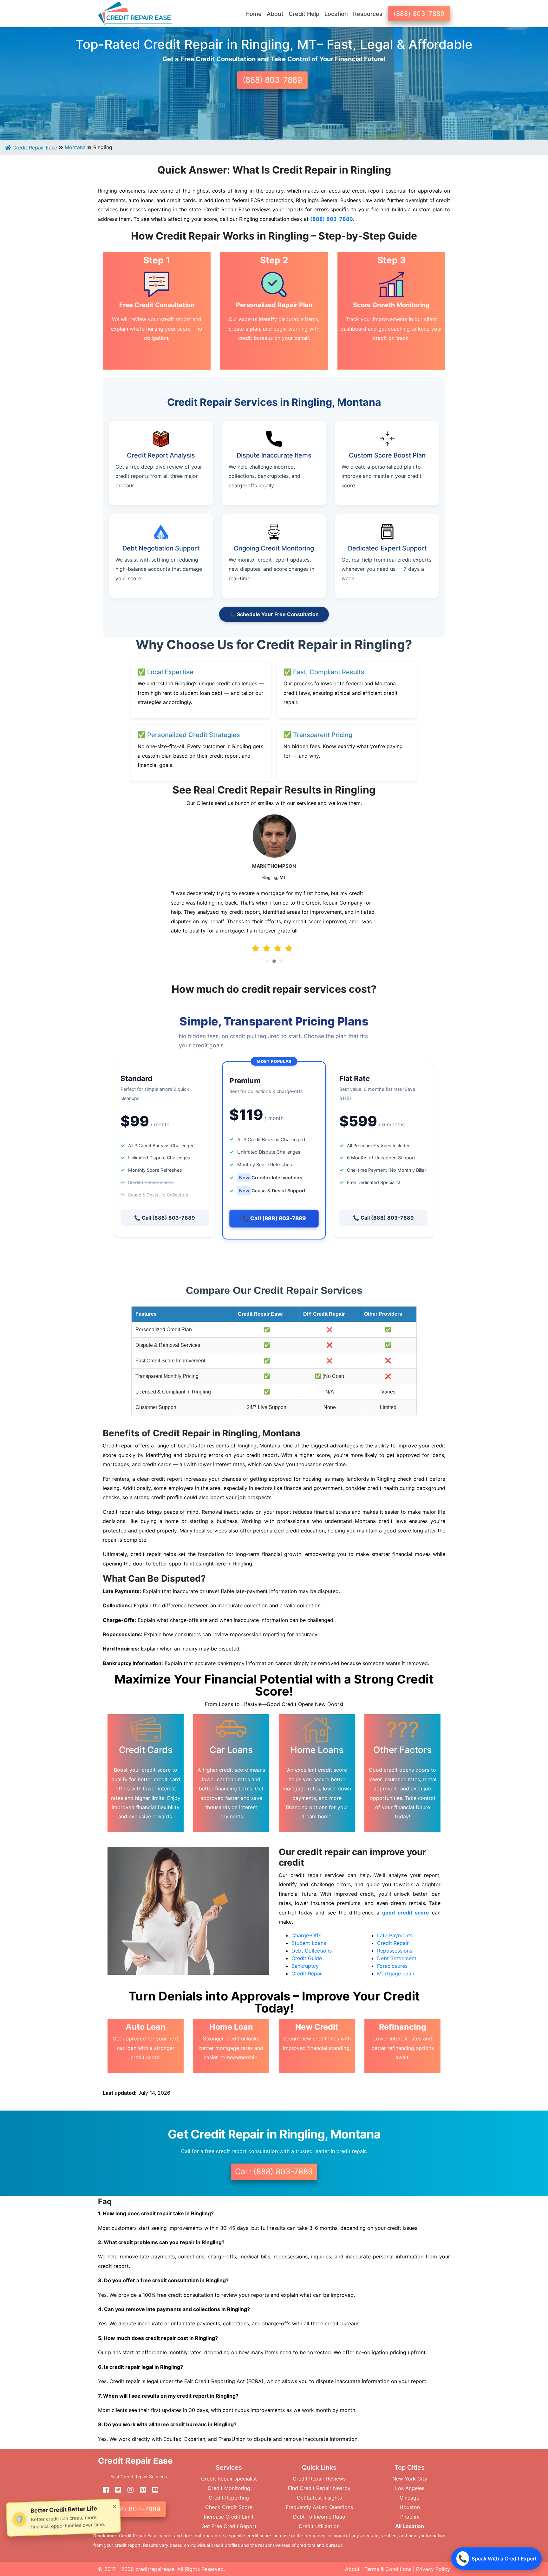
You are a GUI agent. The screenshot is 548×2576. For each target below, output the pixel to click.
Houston (410, 2507)
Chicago (410, 2498)
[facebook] (103, 2490)
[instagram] (128, 2490)
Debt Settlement (397, 1958)
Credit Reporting (229, 2498)
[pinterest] (140, 2490)
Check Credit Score (229, 2507)
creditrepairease (155, 2569)
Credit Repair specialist (229, 2479)
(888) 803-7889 (419, 14)
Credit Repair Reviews (319, 2479)
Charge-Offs (306, 1935)
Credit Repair (307, 1973)
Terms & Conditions (388, 2569)
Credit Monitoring (229, 2488)
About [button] (275, 14)
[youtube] (153, 2490)
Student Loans (309, 1943)
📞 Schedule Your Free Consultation (274, 614)
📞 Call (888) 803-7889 (165, 1218)
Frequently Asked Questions (319, 2507)
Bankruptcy (305, 1966)
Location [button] (336, 14)
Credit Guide (307, 1958)
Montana (75, 147)
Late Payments (395, 1935)
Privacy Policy (433, 2569)
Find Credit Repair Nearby (319, 2488)
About (352, 2569)
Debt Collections (312, 1951)
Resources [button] (368, 14)
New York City (410, 2479)
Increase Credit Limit (229, 2517)
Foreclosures (392, 1966)
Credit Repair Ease (34, 148)
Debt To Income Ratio (319, 2517)
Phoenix (410, 2517)
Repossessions (395, 1951)
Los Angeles (410, 2488)
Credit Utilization (319, 2526)
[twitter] (116, 2490)
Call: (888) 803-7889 (274, 2171)
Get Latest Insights (319, 2498)
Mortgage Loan (396, 1973)
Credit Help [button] (304, 14)
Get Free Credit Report (229, 2526)
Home (254, 14)
